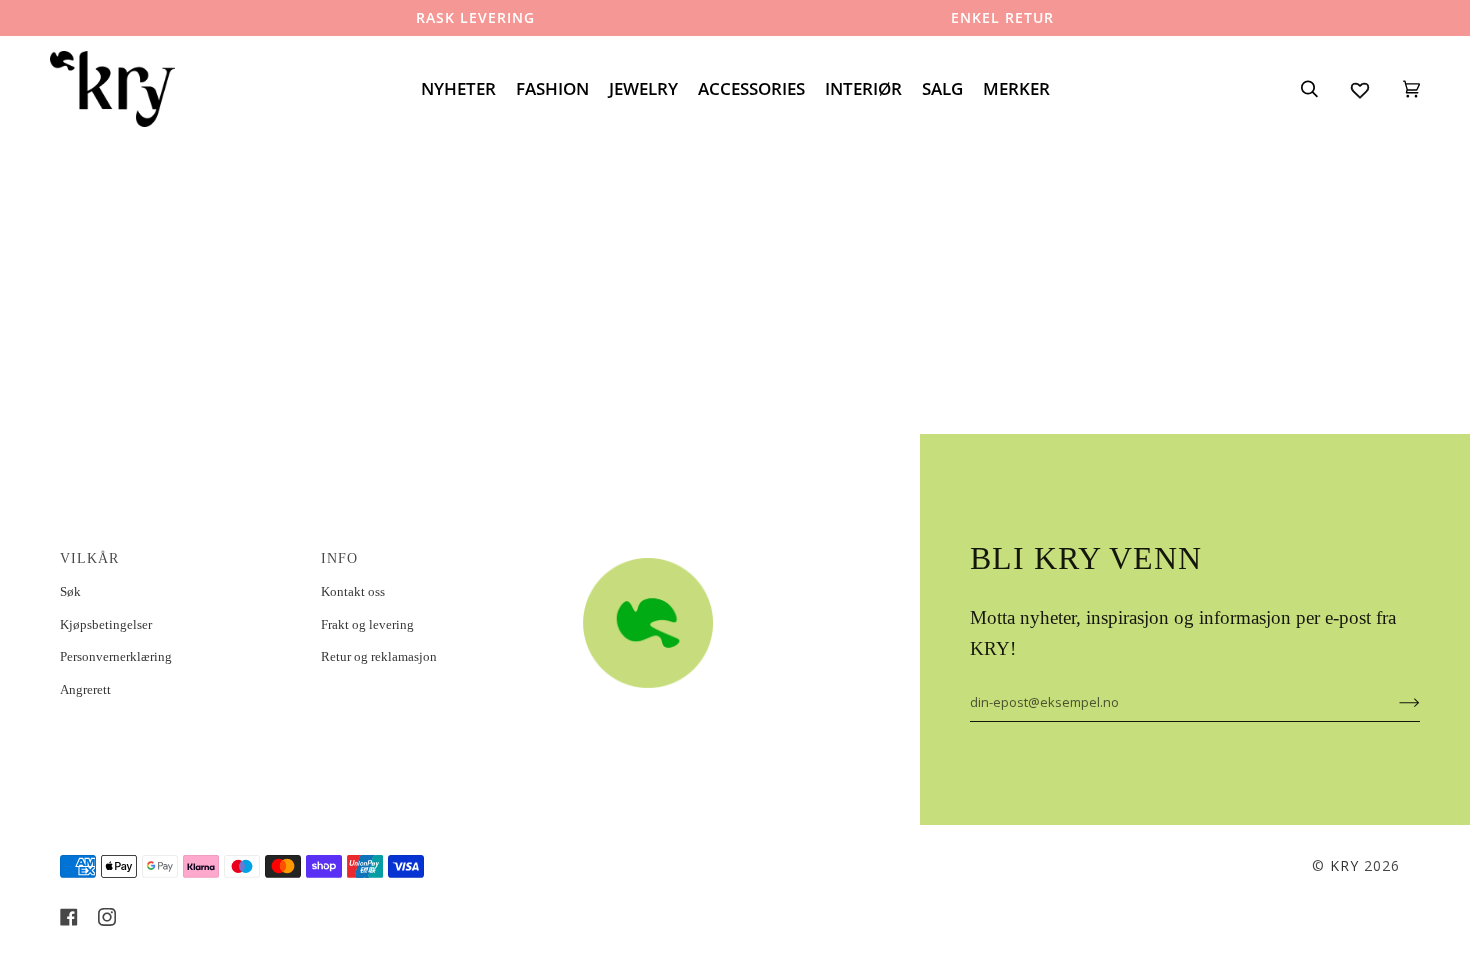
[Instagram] (107, 917)
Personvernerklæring (116, 656)
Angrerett (85, 689)
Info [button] (339, 558)
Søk (70, 591)
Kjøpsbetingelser (106, 624)
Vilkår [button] (89, 558)
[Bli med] (1393, 702)
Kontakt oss (353, 591)
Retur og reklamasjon (379, 656)
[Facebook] (69, 917)
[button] (701, 553)
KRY (1344, 865)
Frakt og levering (367, 624)
